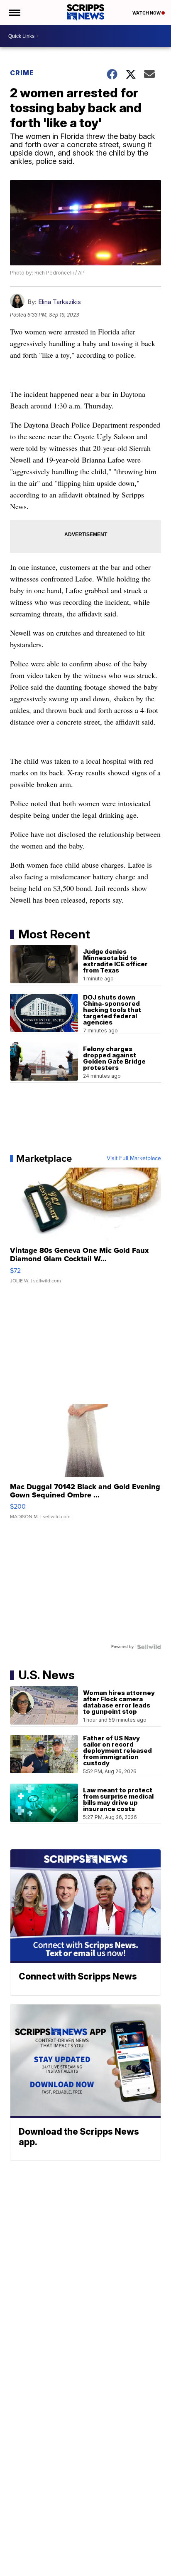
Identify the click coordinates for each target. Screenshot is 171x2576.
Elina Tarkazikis (60, 302)
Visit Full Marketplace (134, 1158)
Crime (22, 73)
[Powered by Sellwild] (149, 1647)
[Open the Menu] (14, 12)
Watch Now (147, 13)
